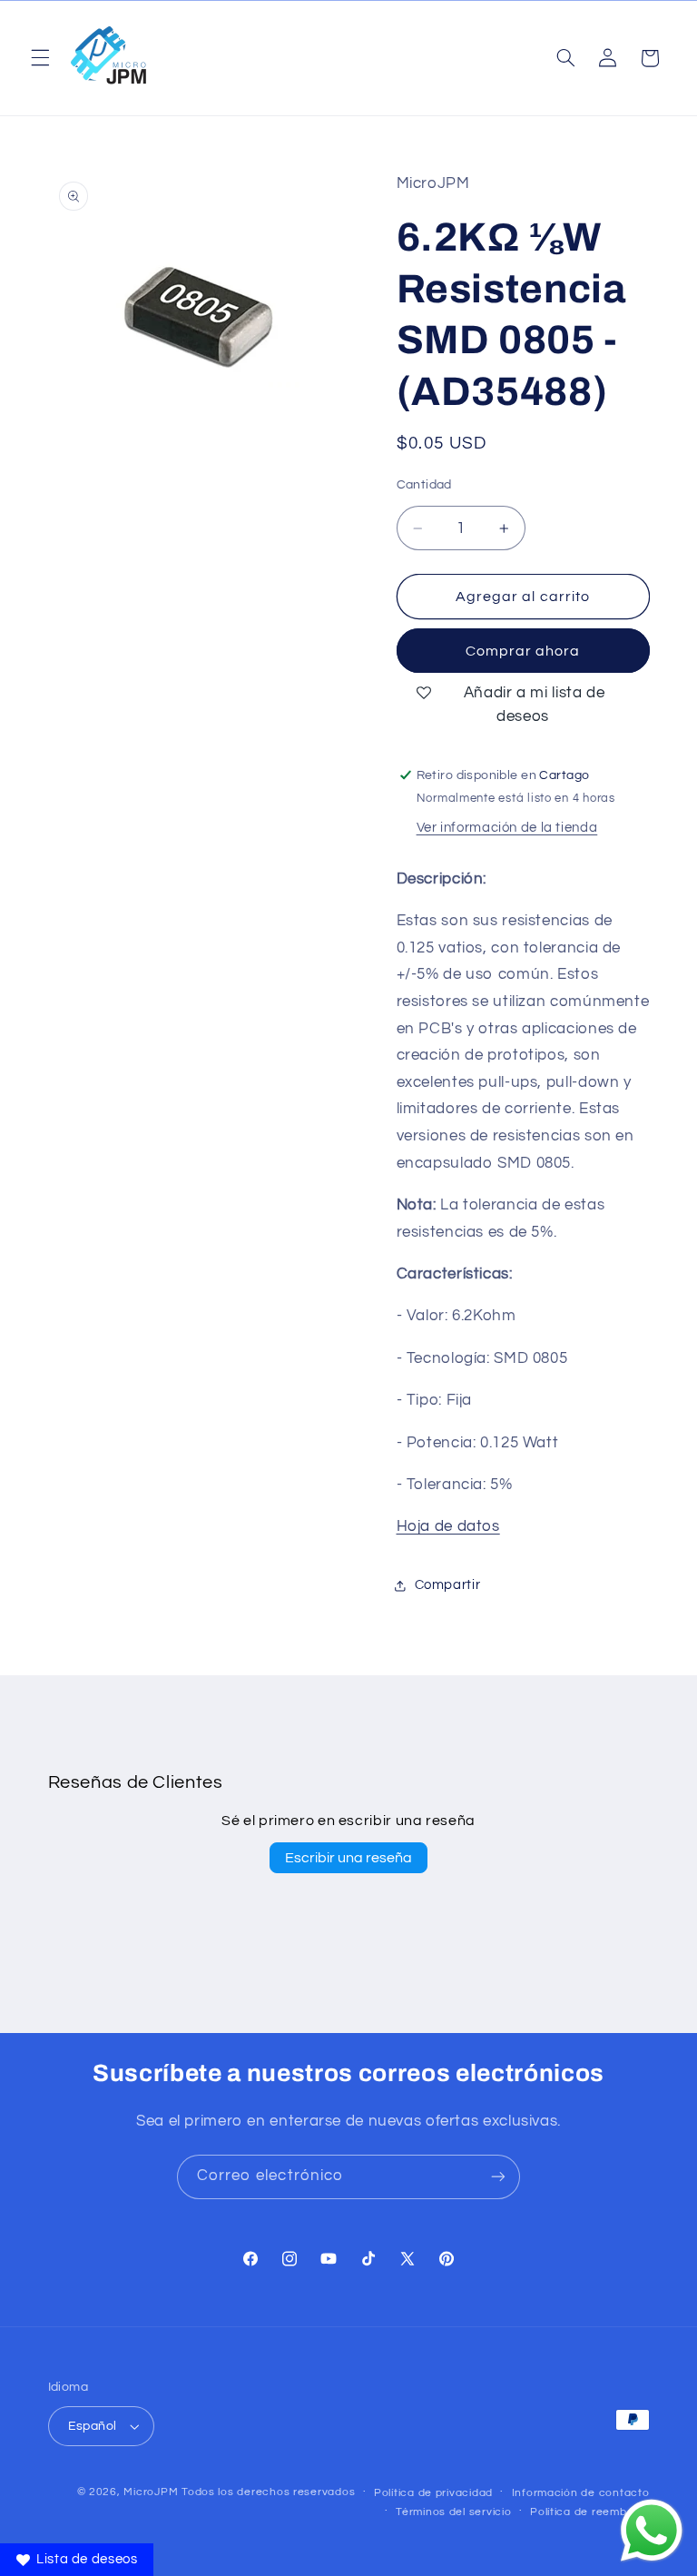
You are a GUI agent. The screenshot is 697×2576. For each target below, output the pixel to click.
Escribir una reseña (348, 1858)
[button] (40, 58)
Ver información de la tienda (507, 828)
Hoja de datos (448, 1526)
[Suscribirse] (498, 2177)
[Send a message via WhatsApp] (652, 2531)
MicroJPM (151, 2492)
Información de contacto (581, 2493)
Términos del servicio (453, 2512)
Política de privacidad (433, 2493)
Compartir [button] (448, 1585)
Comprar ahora (523, 651)
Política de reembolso (589, 2512)
